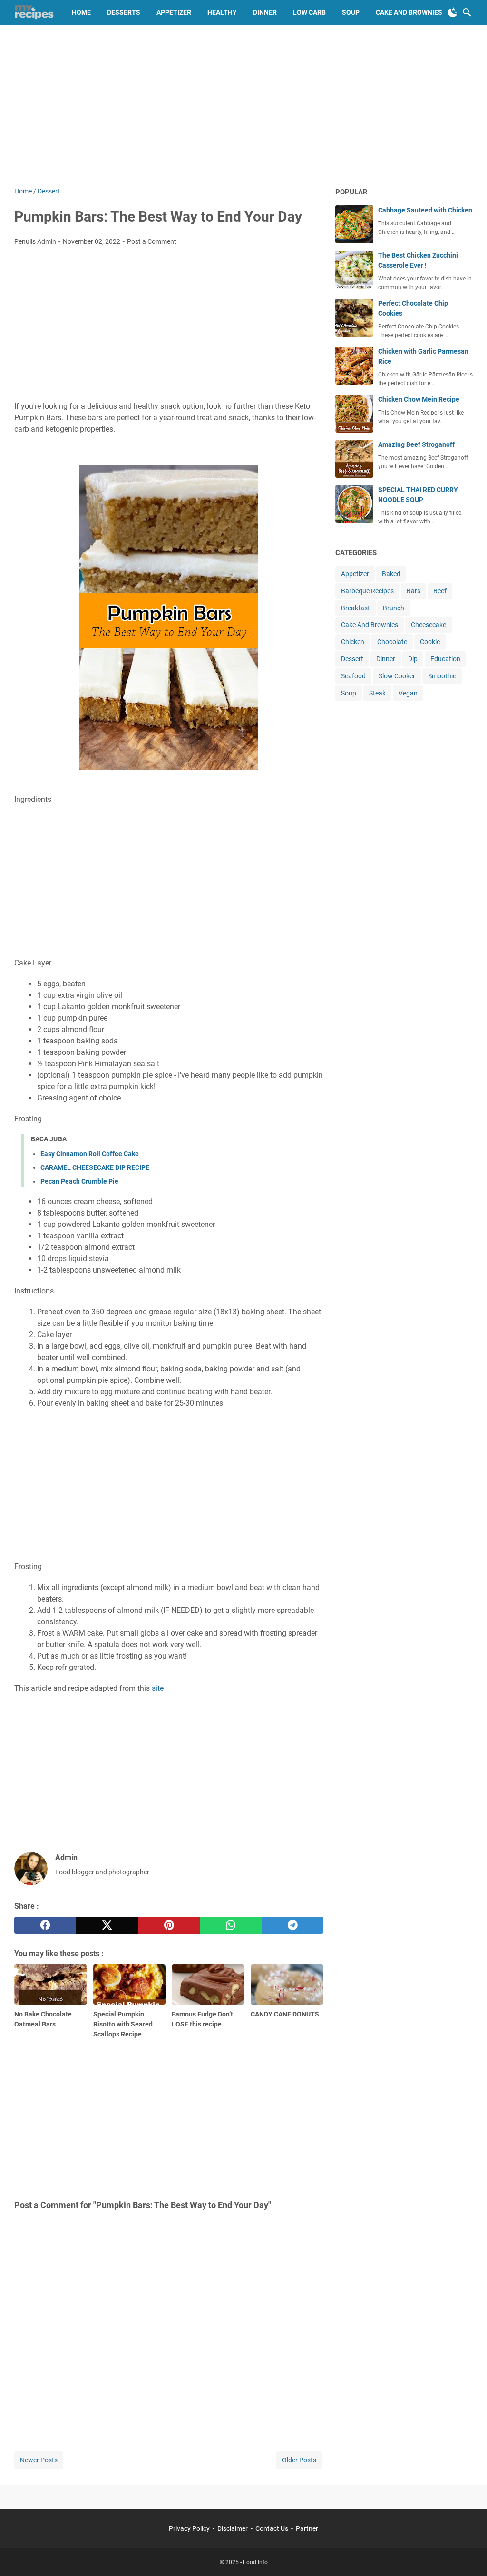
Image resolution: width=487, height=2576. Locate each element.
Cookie (430, 642)
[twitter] (107, 1925)
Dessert (352, 659)
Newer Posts (39, 2460)
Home (81, 12)
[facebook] (45, 1925)
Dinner (265, 12)
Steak (377, 693)
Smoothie (442, 676)
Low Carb (309, 12)
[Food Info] (34, 12)
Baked (391, 574)
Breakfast (356, 608)
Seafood (353, 676)
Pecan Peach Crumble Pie (79, 1181)
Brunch (394, 608)
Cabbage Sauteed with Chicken (425, 210)
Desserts (124, 12)
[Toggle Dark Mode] (453, 12)
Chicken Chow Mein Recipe (419, 399)
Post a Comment (152, 241)
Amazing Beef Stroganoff (416, 444)
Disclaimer (233, 2528)
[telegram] (292, 1925)
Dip (413, 659)
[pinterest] (169, 1925)
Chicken (353, 642)
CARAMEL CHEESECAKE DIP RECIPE (95, 1167)
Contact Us (272, 2528)
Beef (440, 591)
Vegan (408, 693)
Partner (307, 2528)
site (158, 1688)
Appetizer (174, 12)
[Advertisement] (243, 106)
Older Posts (299, 2460)
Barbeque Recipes (367, 591)
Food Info (255, 2562)
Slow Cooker (397, 676)
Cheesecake (429, 625)
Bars (414, 591)
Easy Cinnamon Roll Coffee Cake (90, 1154)
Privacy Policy (189, 2528)
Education (445, 659)
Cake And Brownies (370, 625)
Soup (351, 12)
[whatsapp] (231, 1925)
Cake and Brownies (409, 12)
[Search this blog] (467, 12)
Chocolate (392, 642)
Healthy (222, 12)
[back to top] (468, 2555)
